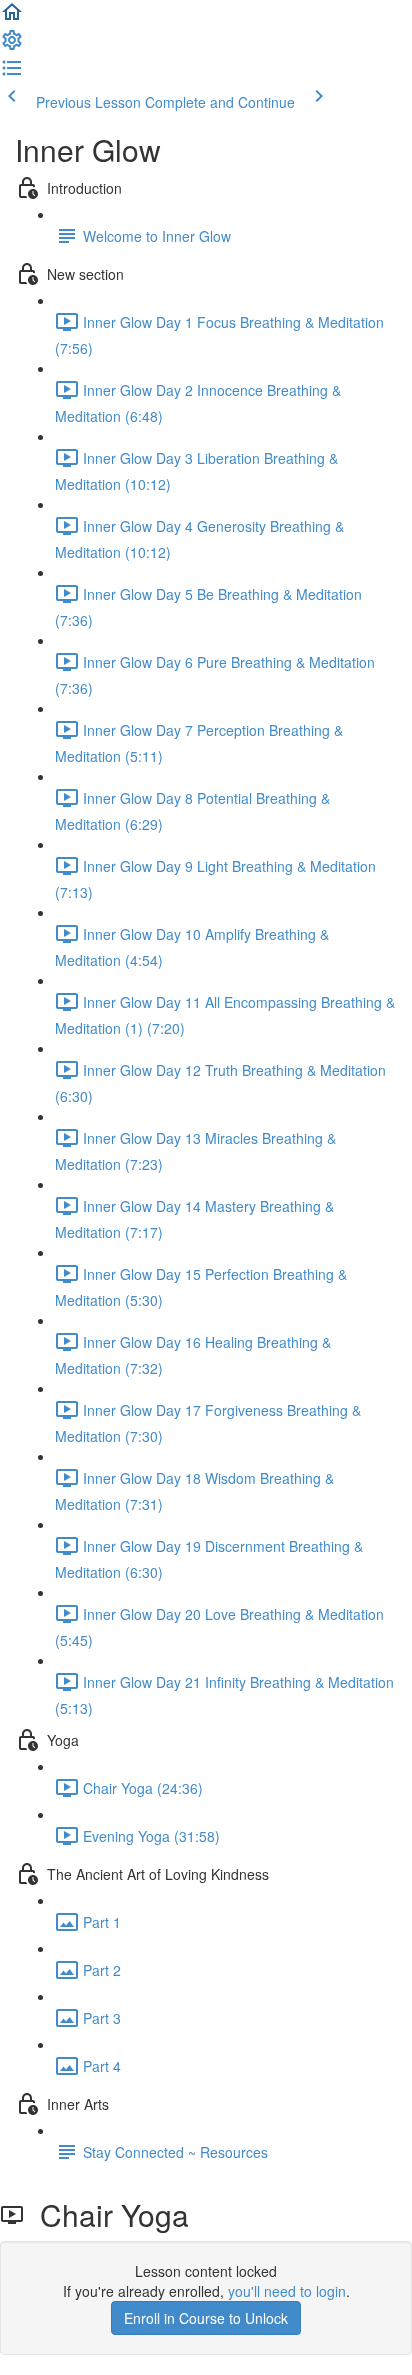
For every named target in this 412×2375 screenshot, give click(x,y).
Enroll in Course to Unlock (206, 2318)
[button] (12, 18)
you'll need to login (287, 2291)
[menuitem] (12, 46)
